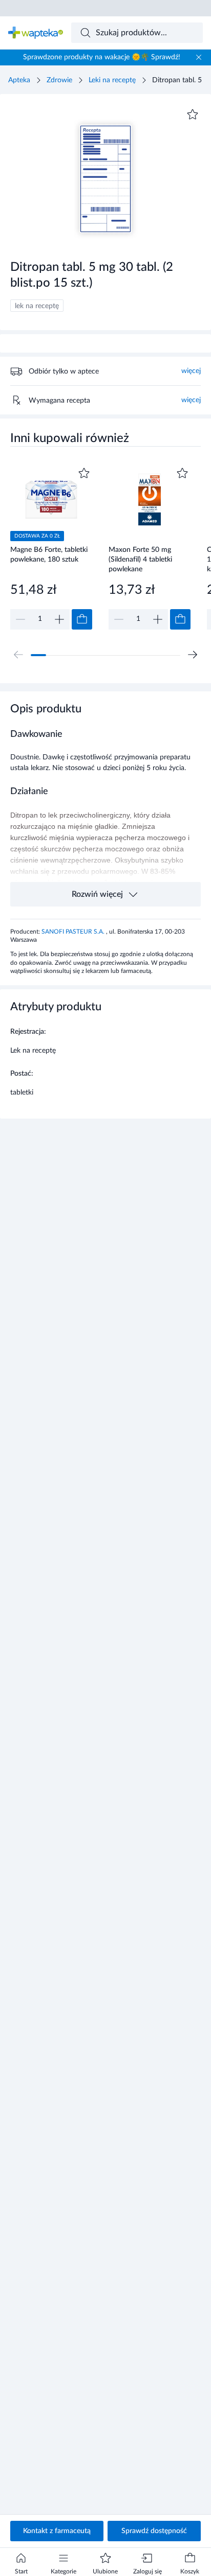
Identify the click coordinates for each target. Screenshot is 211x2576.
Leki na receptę (112, 80)
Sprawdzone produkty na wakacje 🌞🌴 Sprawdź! (102, 57)
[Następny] (193, 655)
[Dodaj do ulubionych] (193, 114)
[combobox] (137, 33)
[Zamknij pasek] (199, 57)
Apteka (19, 80)
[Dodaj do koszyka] (82, 619)
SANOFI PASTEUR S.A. (74, 932)
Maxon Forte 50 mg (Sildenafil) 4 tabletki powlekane (140, 559)
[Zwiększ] (59, 619)
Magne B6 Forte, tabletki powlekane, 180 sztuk (49, 555)
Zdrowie (59, 80)
